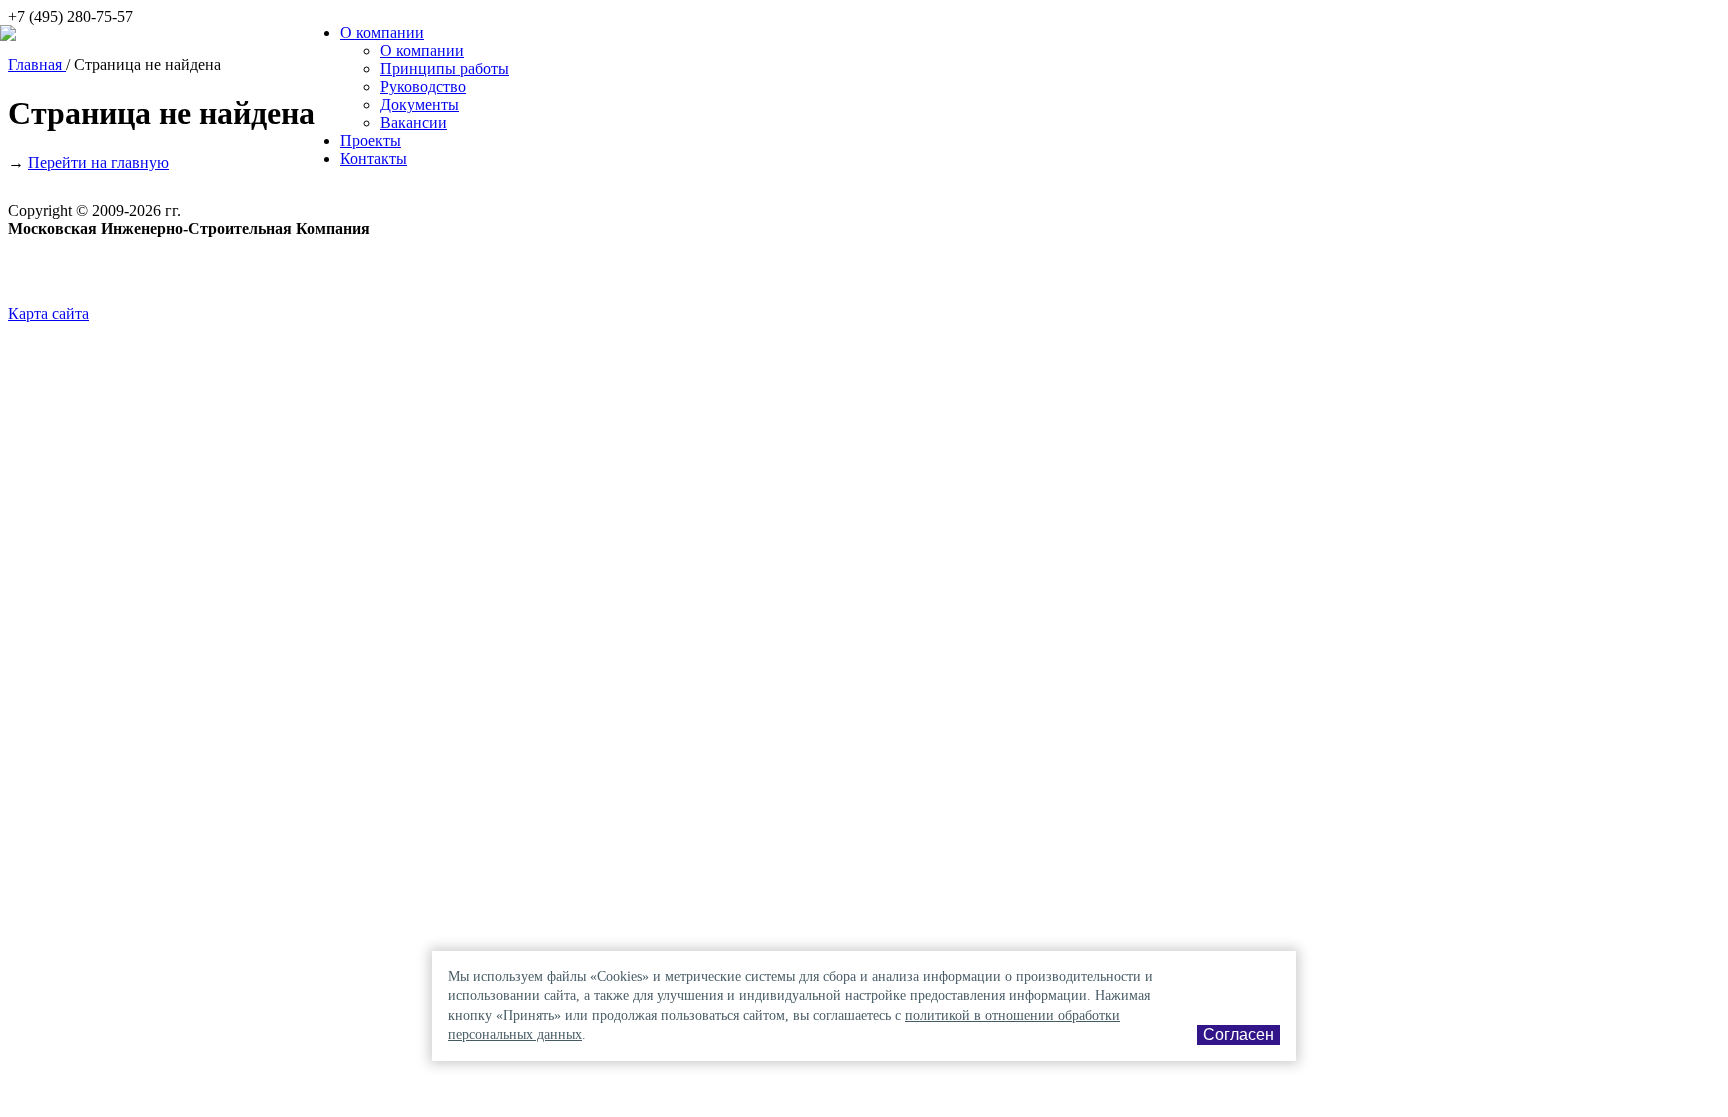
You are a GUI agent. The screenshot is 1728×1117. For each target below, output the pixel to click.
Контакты (373, 158)
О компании (382, 32)
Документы (419, 104)
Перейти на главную (98, 162)
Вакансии (413, 122)
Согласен (1238, 1034)
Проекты (370, 140)
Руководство (423, 86)
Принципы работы (444, 68)
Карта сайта (48, 313)
